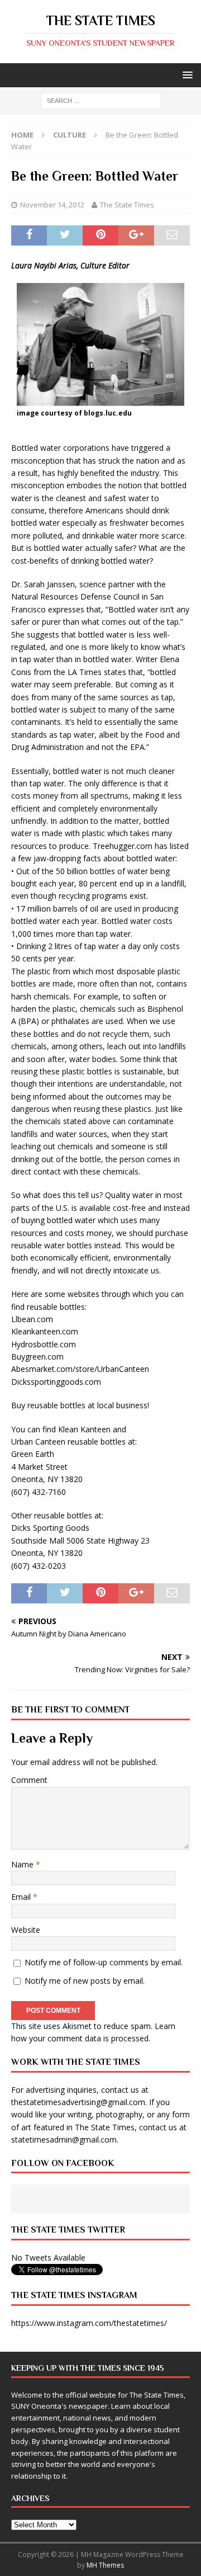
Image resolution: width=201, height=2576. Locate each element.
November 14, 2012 (52, 205)
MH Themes (105, 2565)
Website (26, 1930)
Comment (29, 1780)
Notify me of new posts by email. (85, 1981)
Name (23, 1864)
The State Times (127, 205)
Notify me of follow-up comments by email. (104, 1962)
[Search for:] (101, 100)
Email (22, 1897)
